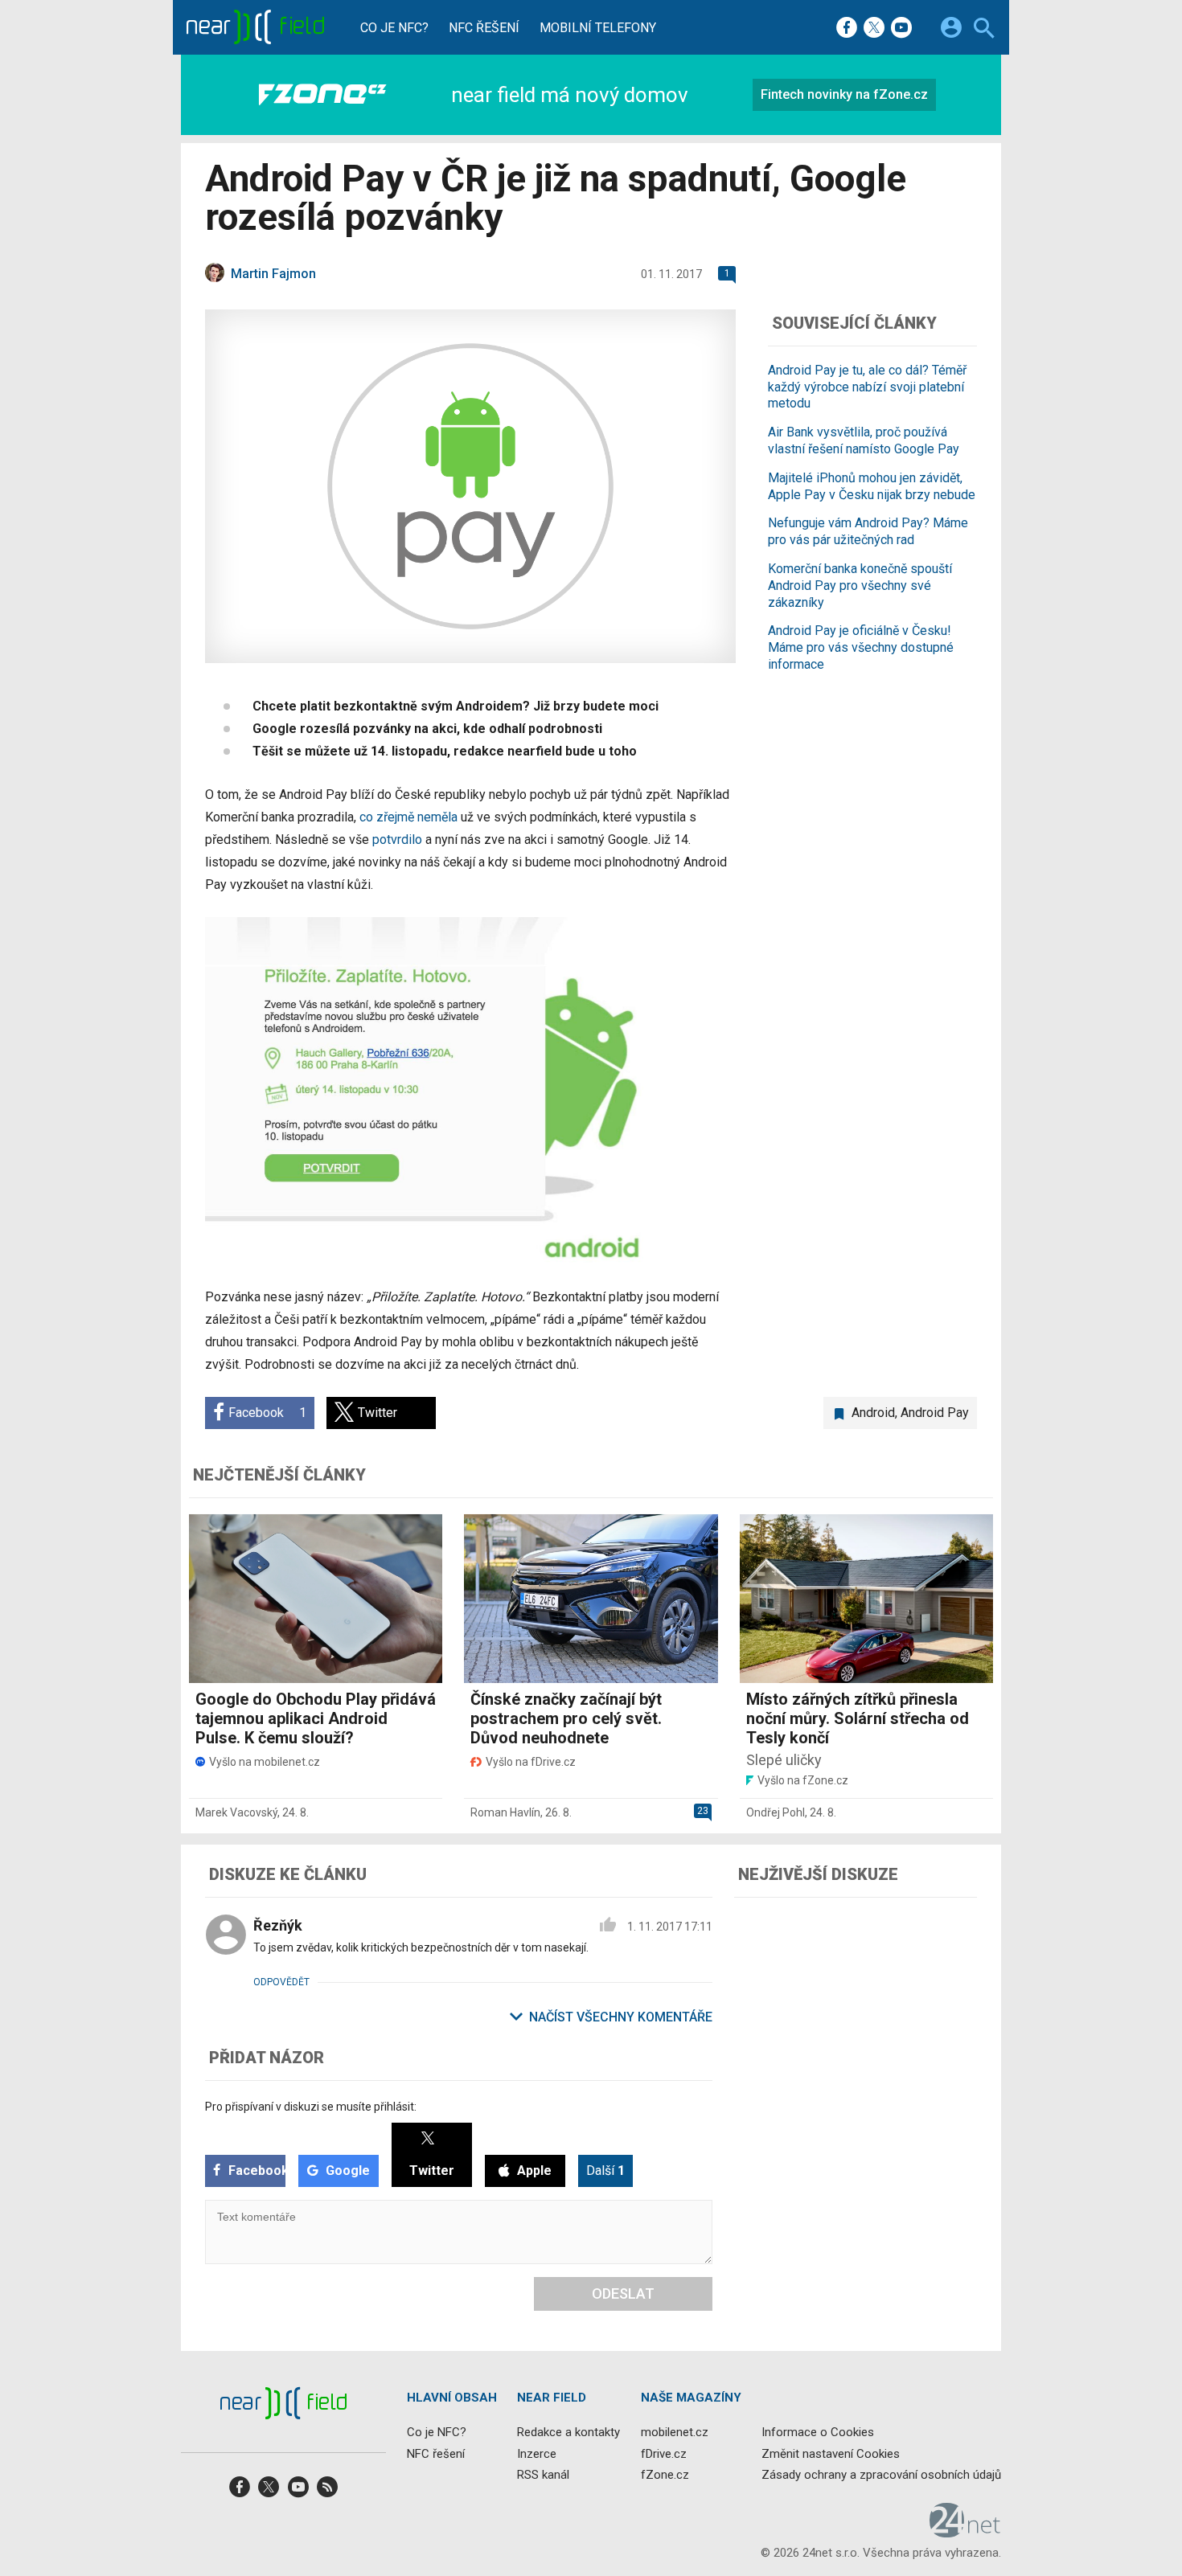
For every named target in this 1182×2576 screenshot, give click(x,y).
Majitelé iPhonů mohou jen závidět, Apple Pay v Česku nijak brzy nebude (872, 486)
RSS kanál (543, 2475)
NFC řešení (484, 28)
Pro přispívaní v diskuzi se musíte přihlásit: (311, 2107)
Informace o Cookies (818, 2433)
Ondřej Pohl (776, 1812)
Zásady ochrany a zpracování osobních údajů (881, 2475)
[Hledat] (984, 30)
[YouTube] (901, 29)
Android (873, 1413)
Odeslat (623, 2293)
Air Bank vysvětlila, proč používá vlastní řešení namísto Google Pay (864, 440)
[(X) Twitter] (874, 29)
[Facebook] (847, 29)
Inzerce (537, 2454)
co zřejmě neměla (408, 817)
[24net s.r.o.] (965, 2532)
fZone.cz (665, 2475)
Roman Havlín (505, 1812)
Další (605, 2171)
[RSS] (327, 2492)
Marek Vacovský (236, 1812)
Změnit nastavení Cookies (831, 2454)
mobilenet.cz (675, 2433)
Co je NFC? (394, 28)
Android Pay (935, 1413)
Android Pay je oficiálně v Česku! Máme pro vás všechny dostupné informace (861, 647)
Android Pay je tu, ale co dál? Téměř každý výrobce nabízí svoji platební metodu (867, 387)
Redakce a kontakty (568, 2433)
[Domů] (254, 27)
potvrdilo (397, 840)
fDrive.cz (664, 2454)
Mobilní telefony (598, 28)
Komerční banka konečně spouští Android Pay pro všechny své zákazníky (860, 586)
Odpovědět (281, 1982)
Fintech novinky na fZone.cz (844, 94)
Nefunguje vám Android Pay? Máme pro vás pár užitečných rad (868, 531)
